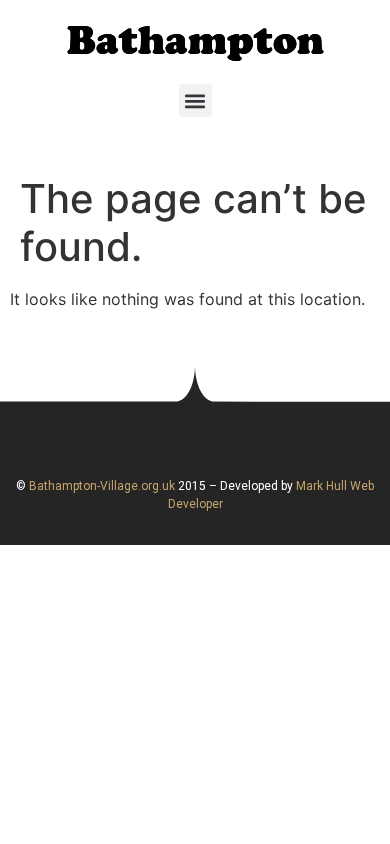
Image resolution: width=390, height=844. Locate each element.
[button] (195, 100)
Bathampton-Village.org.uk (100, 486)
